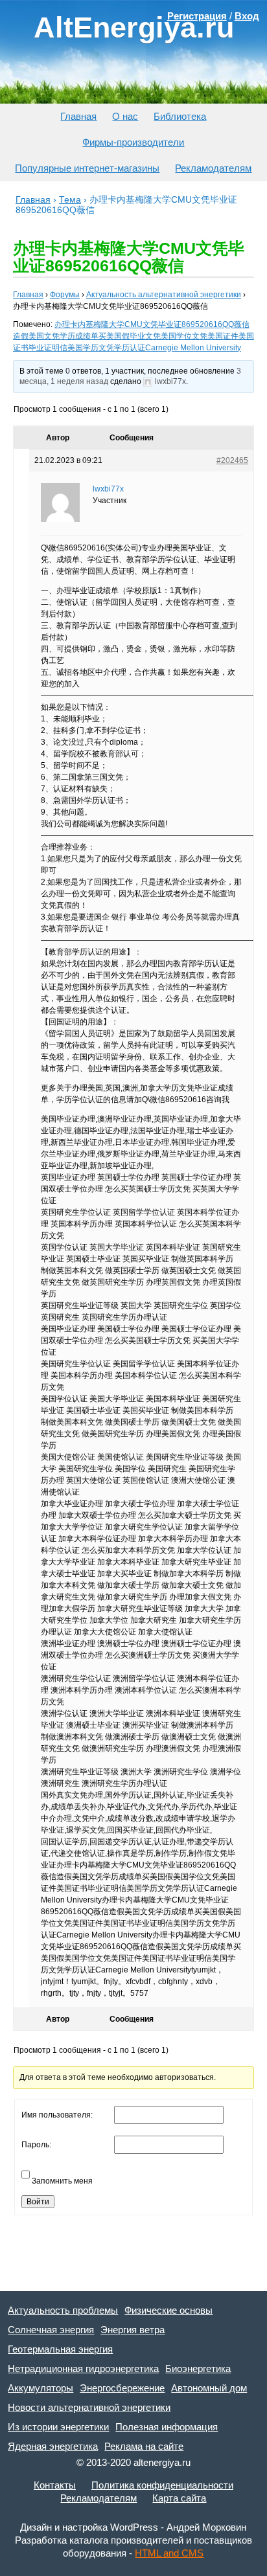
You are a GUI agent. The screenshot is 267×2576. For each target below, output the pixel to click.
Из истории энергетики (58, 2427)
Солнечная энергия (51, 2330)
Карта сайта (179, 2498)
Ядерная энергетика (53, 2446)
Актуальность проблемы (63, 2310)
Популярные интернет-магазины (87, 168)
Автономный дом (209, 2388)
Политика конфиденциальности (162, 2485)
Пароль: (36, 2145)
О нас (125, 116)
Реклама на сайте (144, 2446)
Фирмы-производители (133, 142)
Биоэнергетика (198, 2368)
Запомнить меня (62, 2181)
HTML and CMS (169, 2553)
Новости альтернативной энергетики (89, 2407)
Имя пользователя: (57, 2115)
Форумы (65, 295)
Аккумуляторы (41, 2388)
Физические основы (168, 2310)
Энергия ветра (133, 2330)
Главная (78, 116)
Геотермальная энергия (60, 2349)
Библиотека (180, 116)
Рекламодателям (213, 168)
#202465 (232, 460)
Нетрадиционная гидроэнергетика (83, 2368)
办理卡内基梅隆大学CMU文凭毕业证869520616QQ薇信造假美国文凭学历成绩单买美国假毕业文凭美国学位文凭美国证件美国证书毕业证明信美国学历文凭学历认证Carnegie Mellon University (133, 336)
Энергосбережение (122, 2388)
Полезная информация (167, 2427)
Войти (38, 2202)
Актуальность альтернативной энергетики (164, 295)
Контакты (55, 2485)
